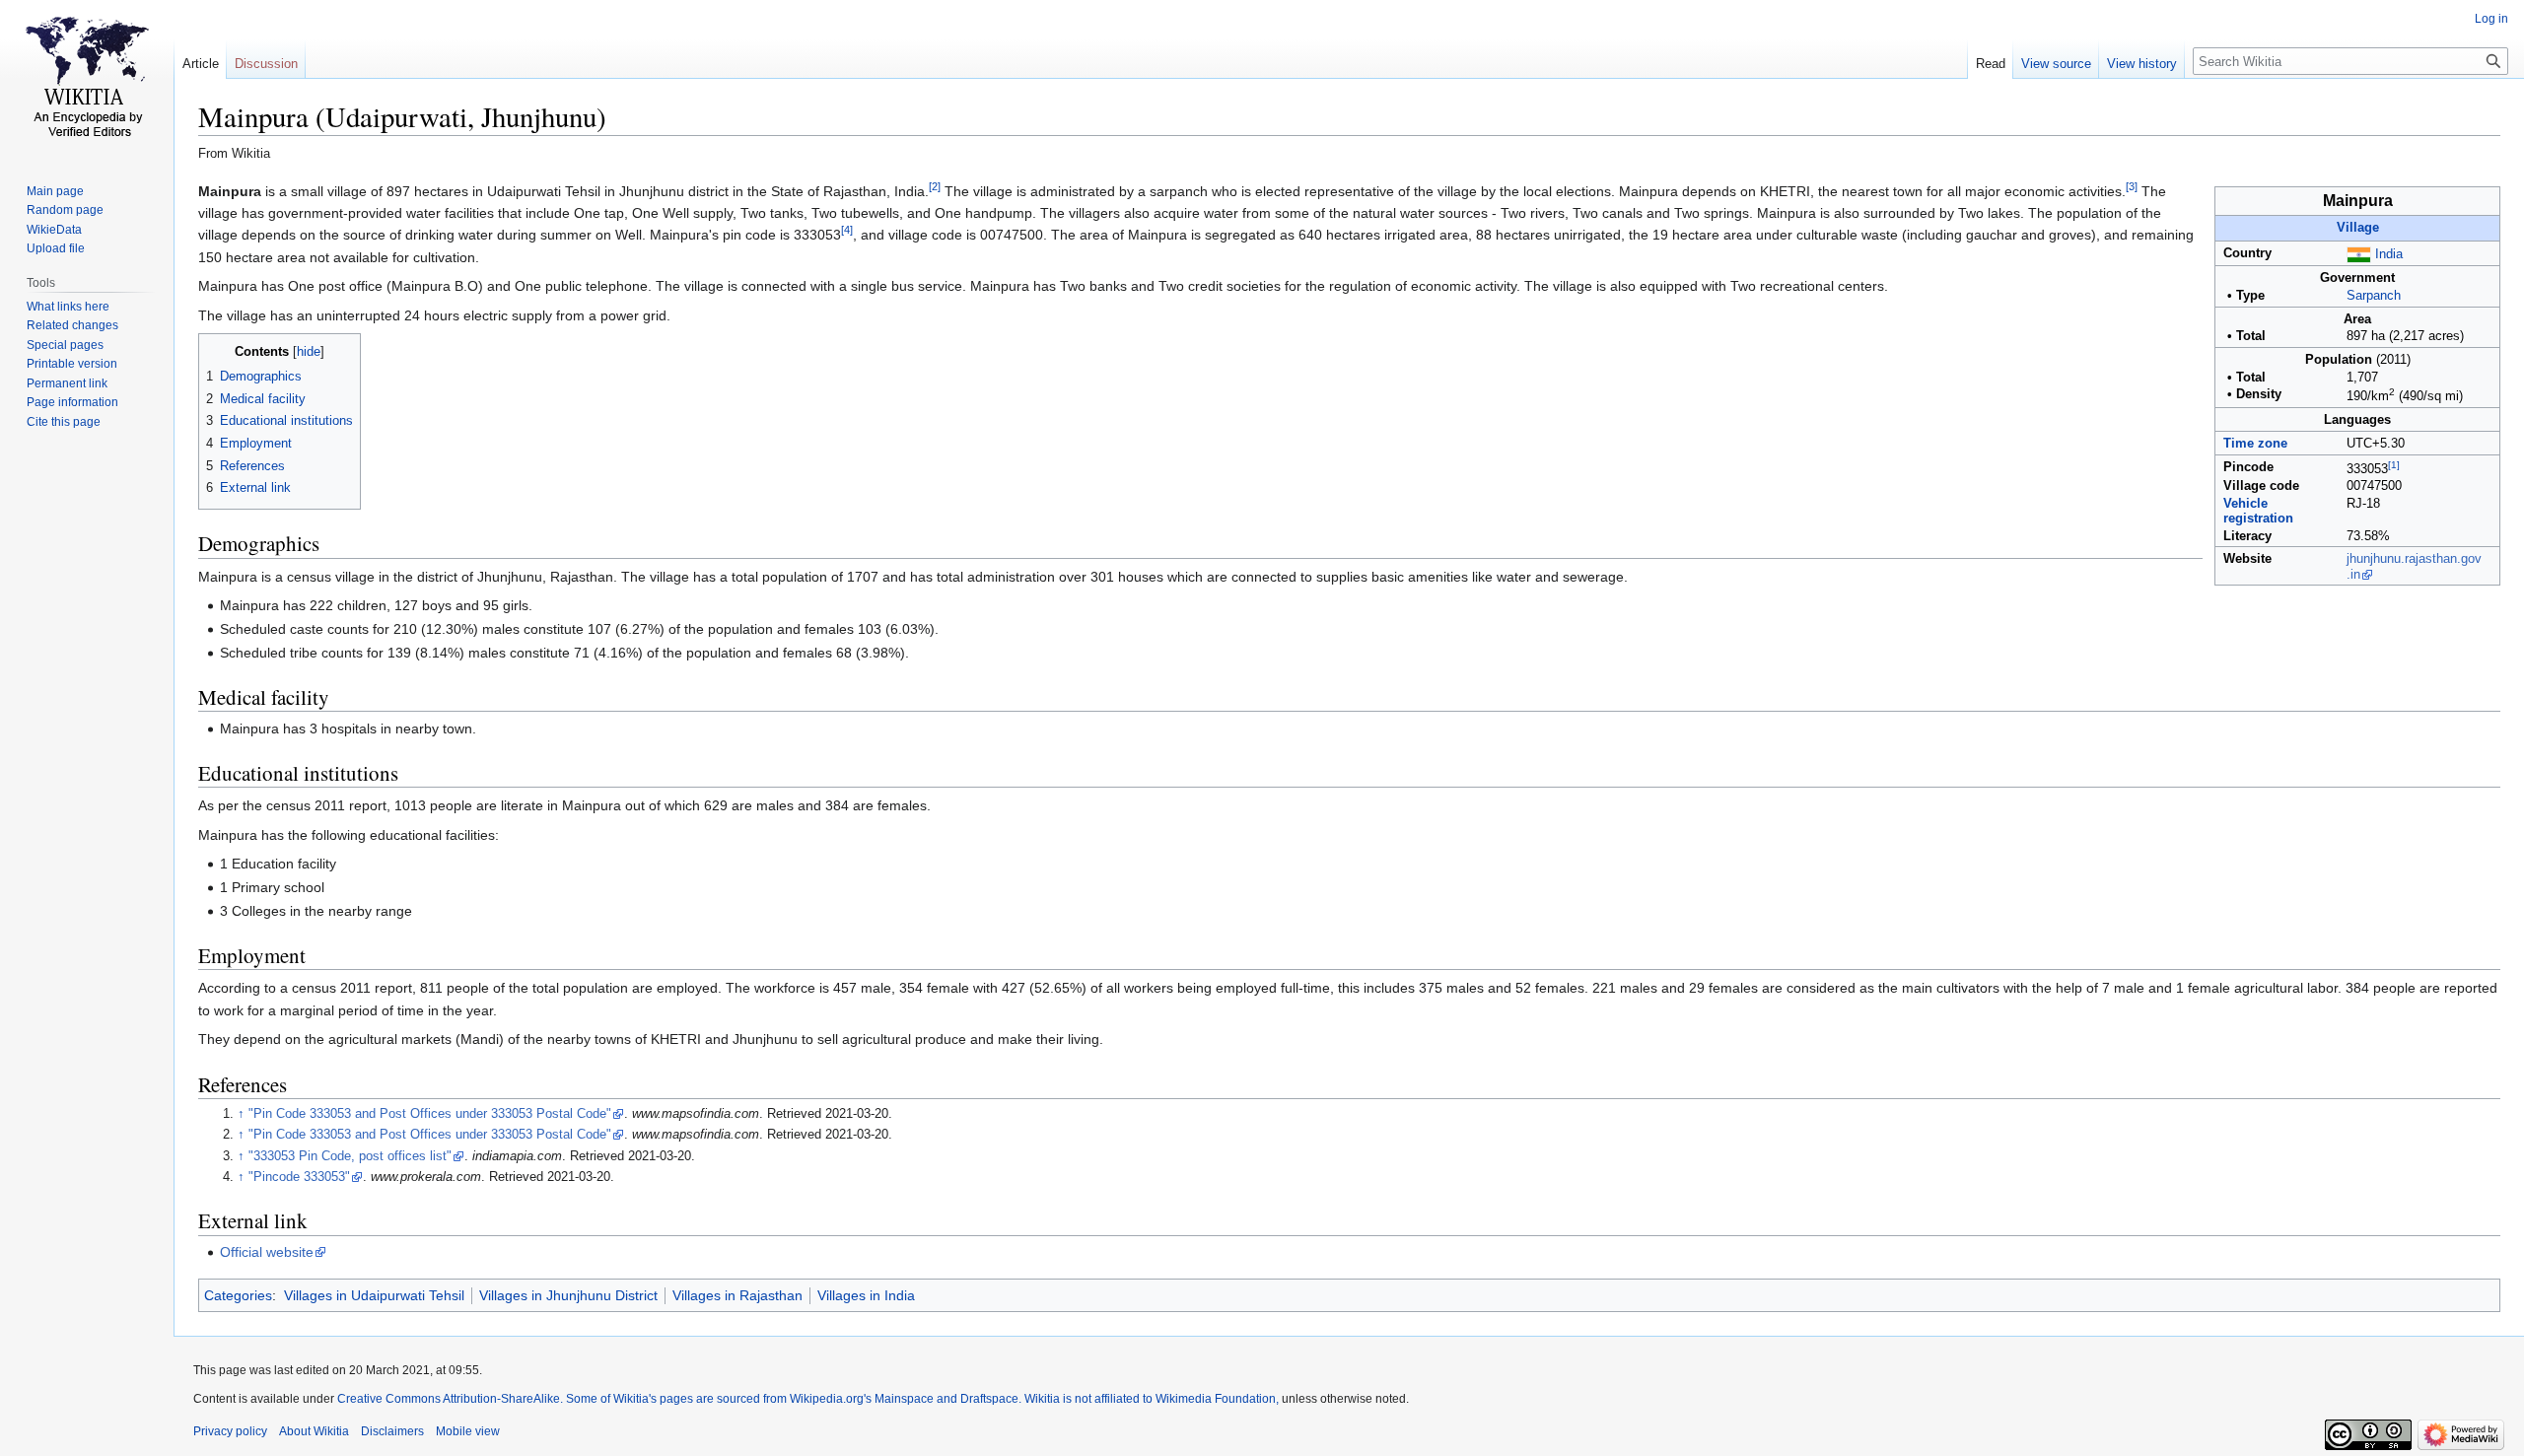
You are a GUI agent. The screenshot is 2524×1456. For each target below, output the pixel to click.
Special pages (65, 345)
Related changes (72, 325)
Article (201, 64)
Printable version (72, 364)
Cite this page (64, 422)
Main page (55, 191)
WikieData (54, 230)
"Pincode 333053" (299, 1177)
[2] (935, 186)
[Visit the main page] (87, 79)
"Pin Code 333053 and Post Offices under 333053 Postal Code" (430, 1114)
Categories (238, 1295)
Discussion (266, 64)
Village (2358, 228)
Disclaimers (392, 1431)
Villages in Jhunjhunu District (568, 1295)
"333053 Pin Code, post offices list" (350, 1156)
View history (2142, 64)
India (2389, 254)
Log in (2491, 19)
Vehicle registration (2258, 511)
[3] (2132, 186)
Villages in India (866, 1295)
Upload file (56, 248)
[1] (2394, 465)
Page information (72, 402)
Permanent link (67, 383)
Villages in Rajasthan (737, 1295)
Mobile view (468, 1431)
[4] (847, 231)
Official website (267, 1252)
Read (1991, 64)
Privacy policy (230, 1431)
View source (2056, 64)
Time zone (2255, 444)
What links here (68, 307)
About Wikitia (314, 1431)
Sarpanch (2374, 296)
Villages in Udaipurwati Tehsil (374, 1295)
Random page (65, 210)
